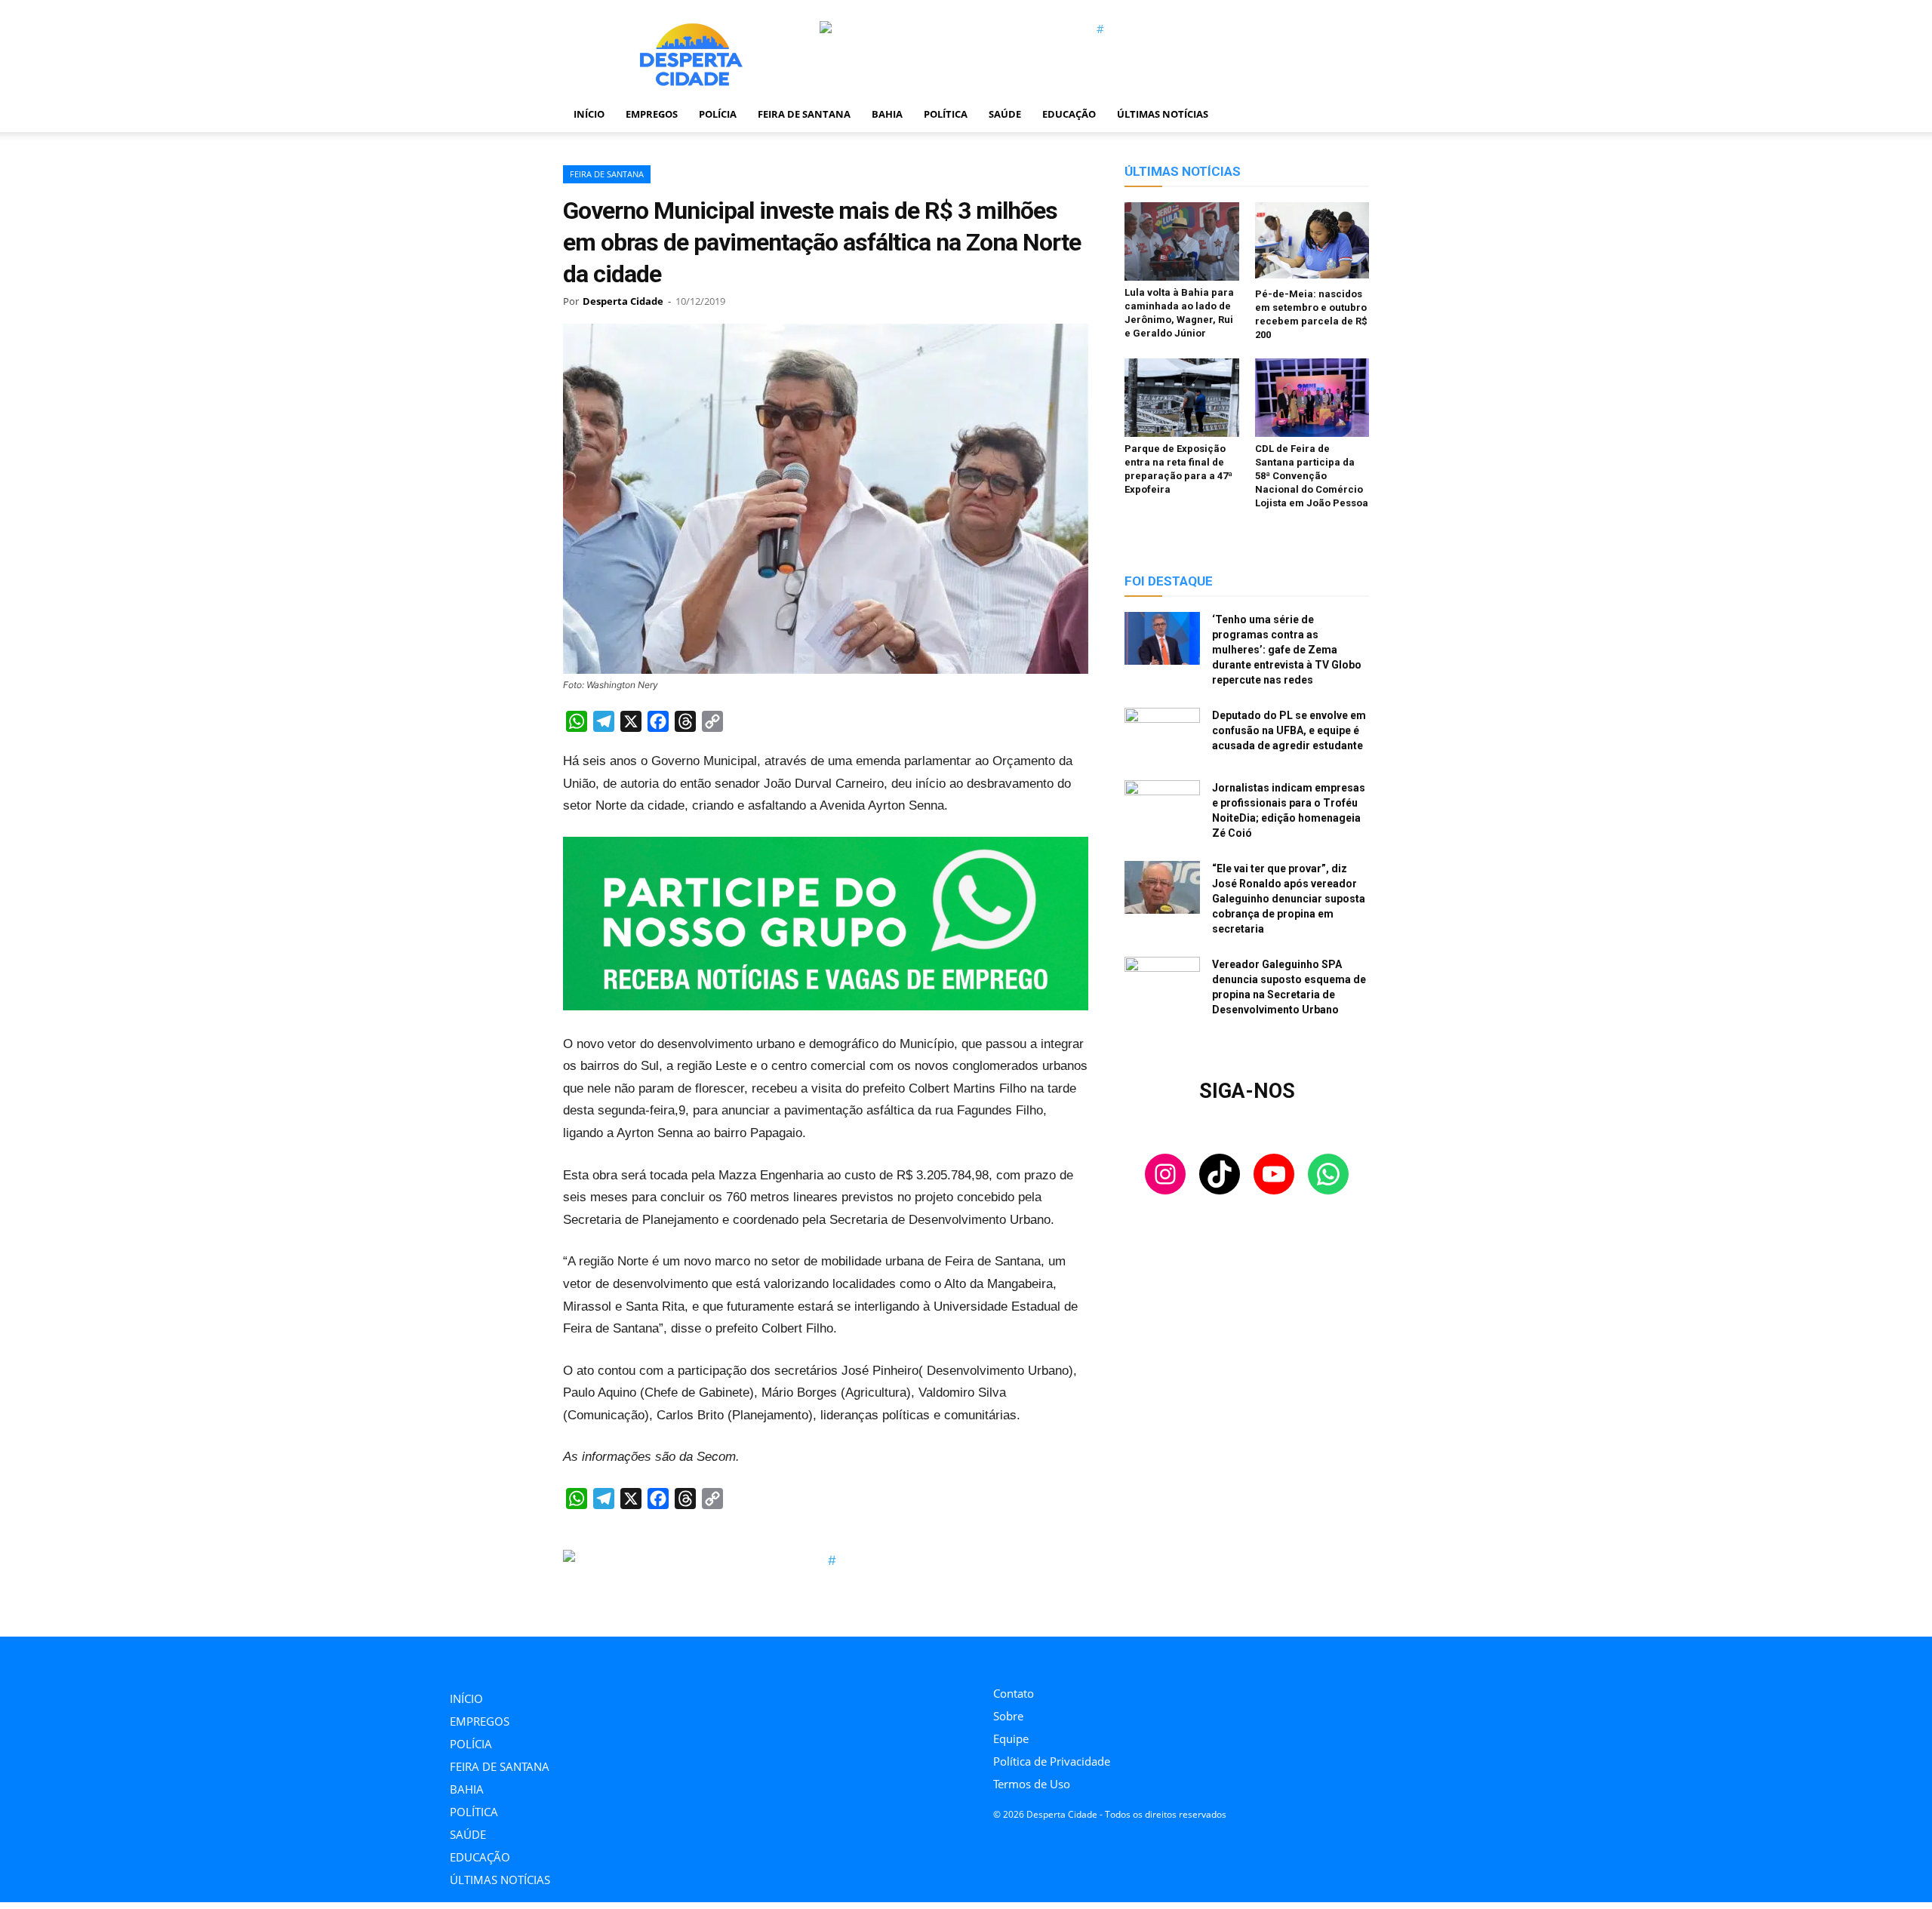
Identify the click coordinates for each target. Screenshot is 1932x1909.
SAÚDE (1005, 114)
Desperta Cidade (623, 301)
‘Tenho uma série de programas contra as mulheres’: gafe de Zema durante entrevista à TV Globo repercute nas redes (1287, 650)
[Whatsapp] (1099, 1657)
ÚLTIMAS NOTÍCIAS (1163, 114)
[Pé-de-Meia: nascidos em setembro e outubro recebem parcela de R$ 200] (1312, 242)
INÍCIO (589, 114)
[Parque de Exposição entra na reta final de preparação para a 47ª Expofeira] (1182, 398)
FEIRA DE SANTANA (804, 114)
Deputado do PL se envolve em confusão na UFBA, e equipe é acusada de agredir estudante (1289, 730)
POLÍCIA (718, 114)
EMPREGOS (652, 114)
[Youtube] (1065, 1657)
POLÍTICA (946, 114)
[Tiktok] (1031, 1657)
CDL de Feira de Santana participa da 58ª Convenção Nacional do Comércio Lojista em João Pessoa (1312, 476)
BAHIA (887, 114)
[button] (1351, 115)
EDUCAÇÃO (1069, 114)
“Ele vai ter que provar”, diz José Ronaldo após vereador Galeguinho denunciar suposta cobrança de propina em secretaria (1289, 899)
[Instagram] (997, 1657)
